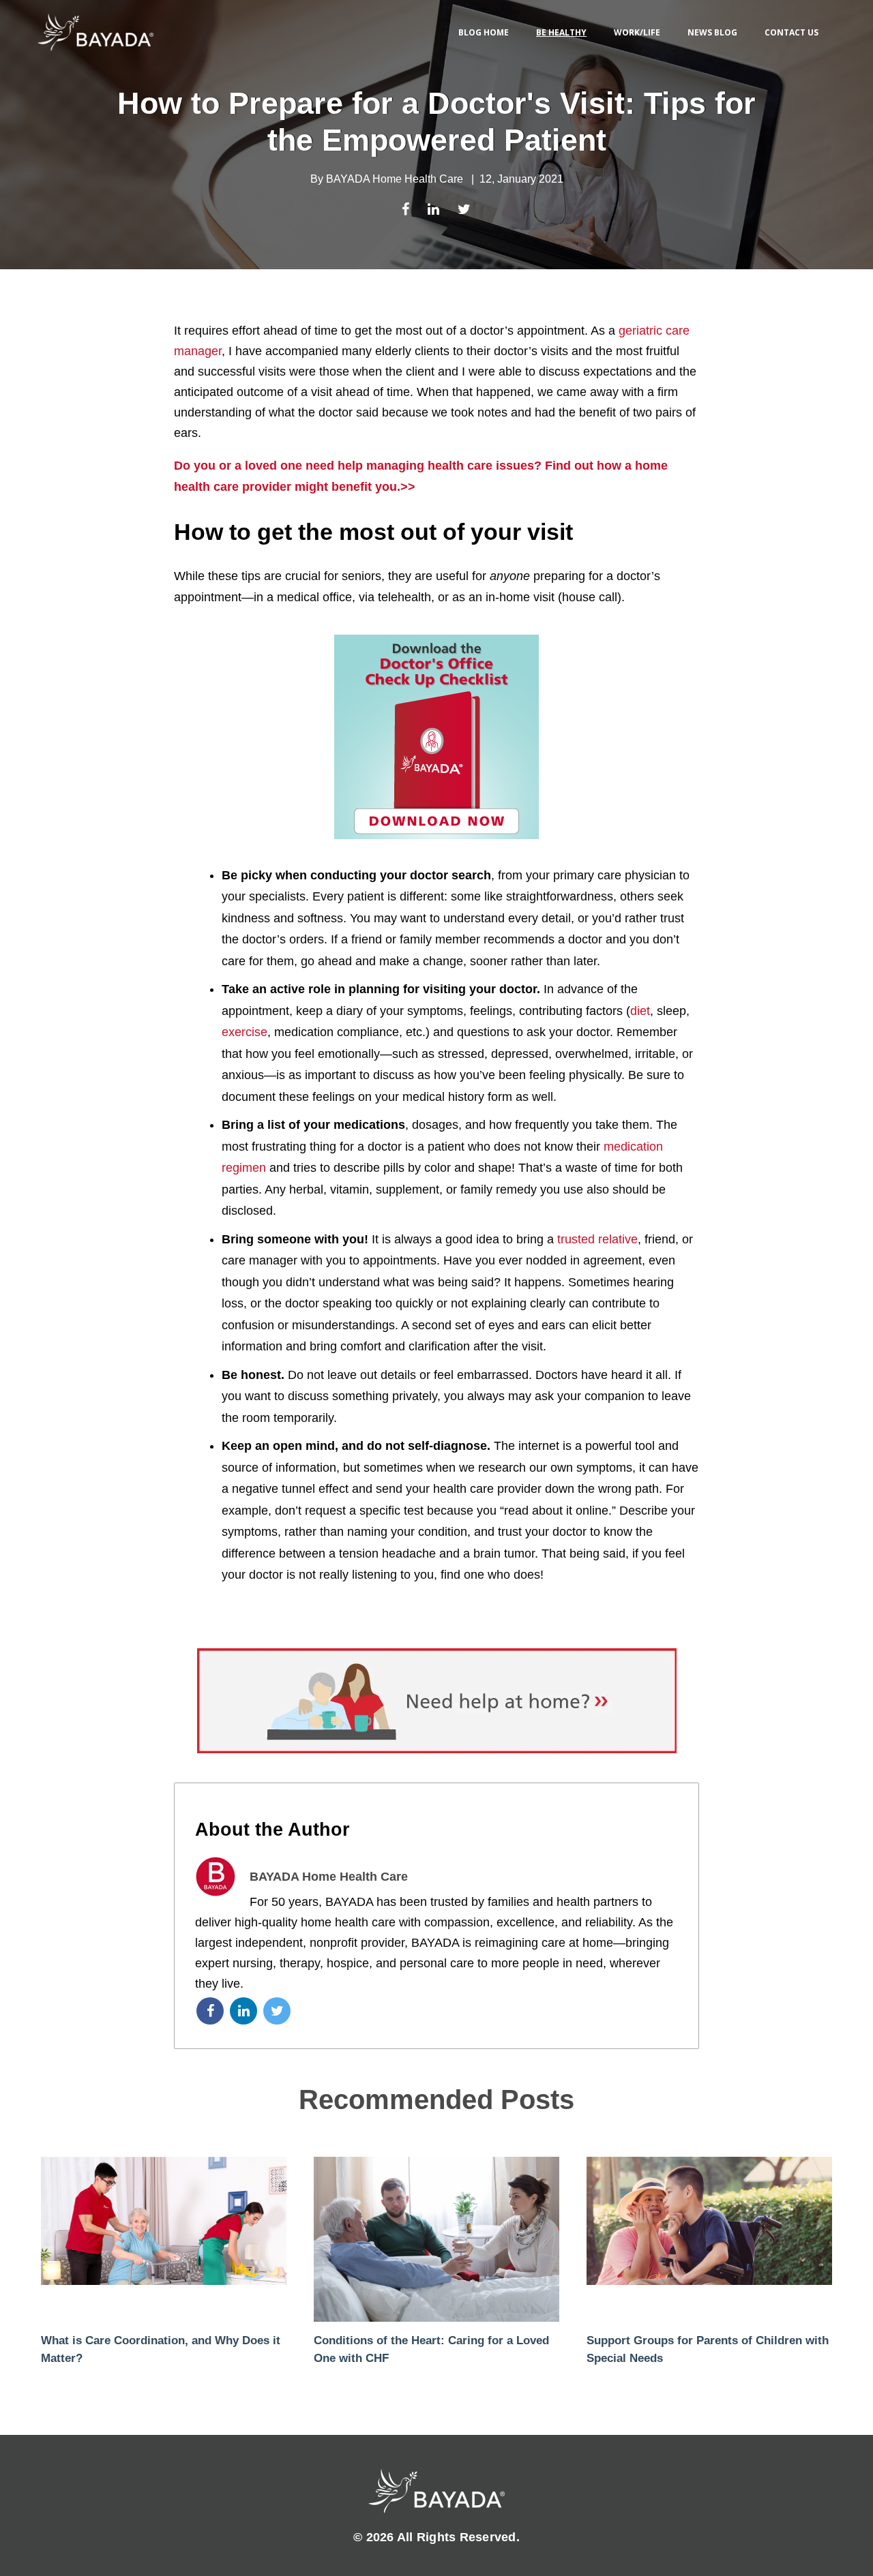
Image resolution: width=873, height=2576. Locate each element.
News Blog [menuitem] (712, 32)
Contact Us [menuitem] (791, 32)
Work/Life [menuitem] (637, 32)
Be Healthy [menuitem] (561, 32)
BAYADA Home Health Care (395, 179)
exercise (245, 1032)
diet (640, 1011)
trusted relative (597, 1239)
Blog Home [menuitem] (484, 32)
